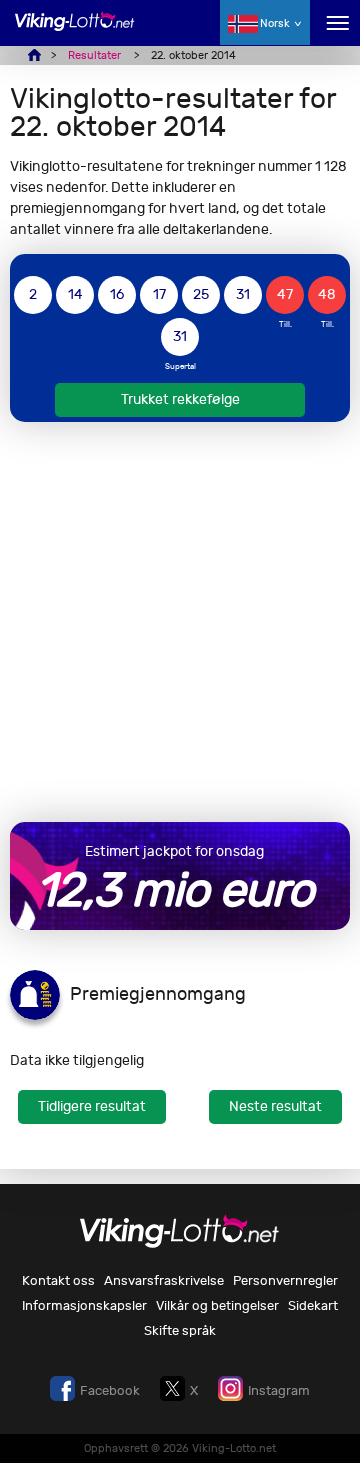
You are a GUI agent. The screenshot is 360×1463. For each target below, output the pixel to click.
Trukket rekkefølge (180, 399)
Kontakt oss (58, 1280)
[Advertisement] (180, 622)
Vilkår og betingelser (217, 1305)
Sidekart (313, 1305)
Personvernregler (285, 1280)
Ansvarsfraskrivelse (164, 1280)
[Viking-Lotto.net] (75, 32)
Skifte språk (180, 1330)
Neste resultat (275, 1106)
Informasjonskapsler (84, 1305)
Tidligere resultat (92, 1106)
